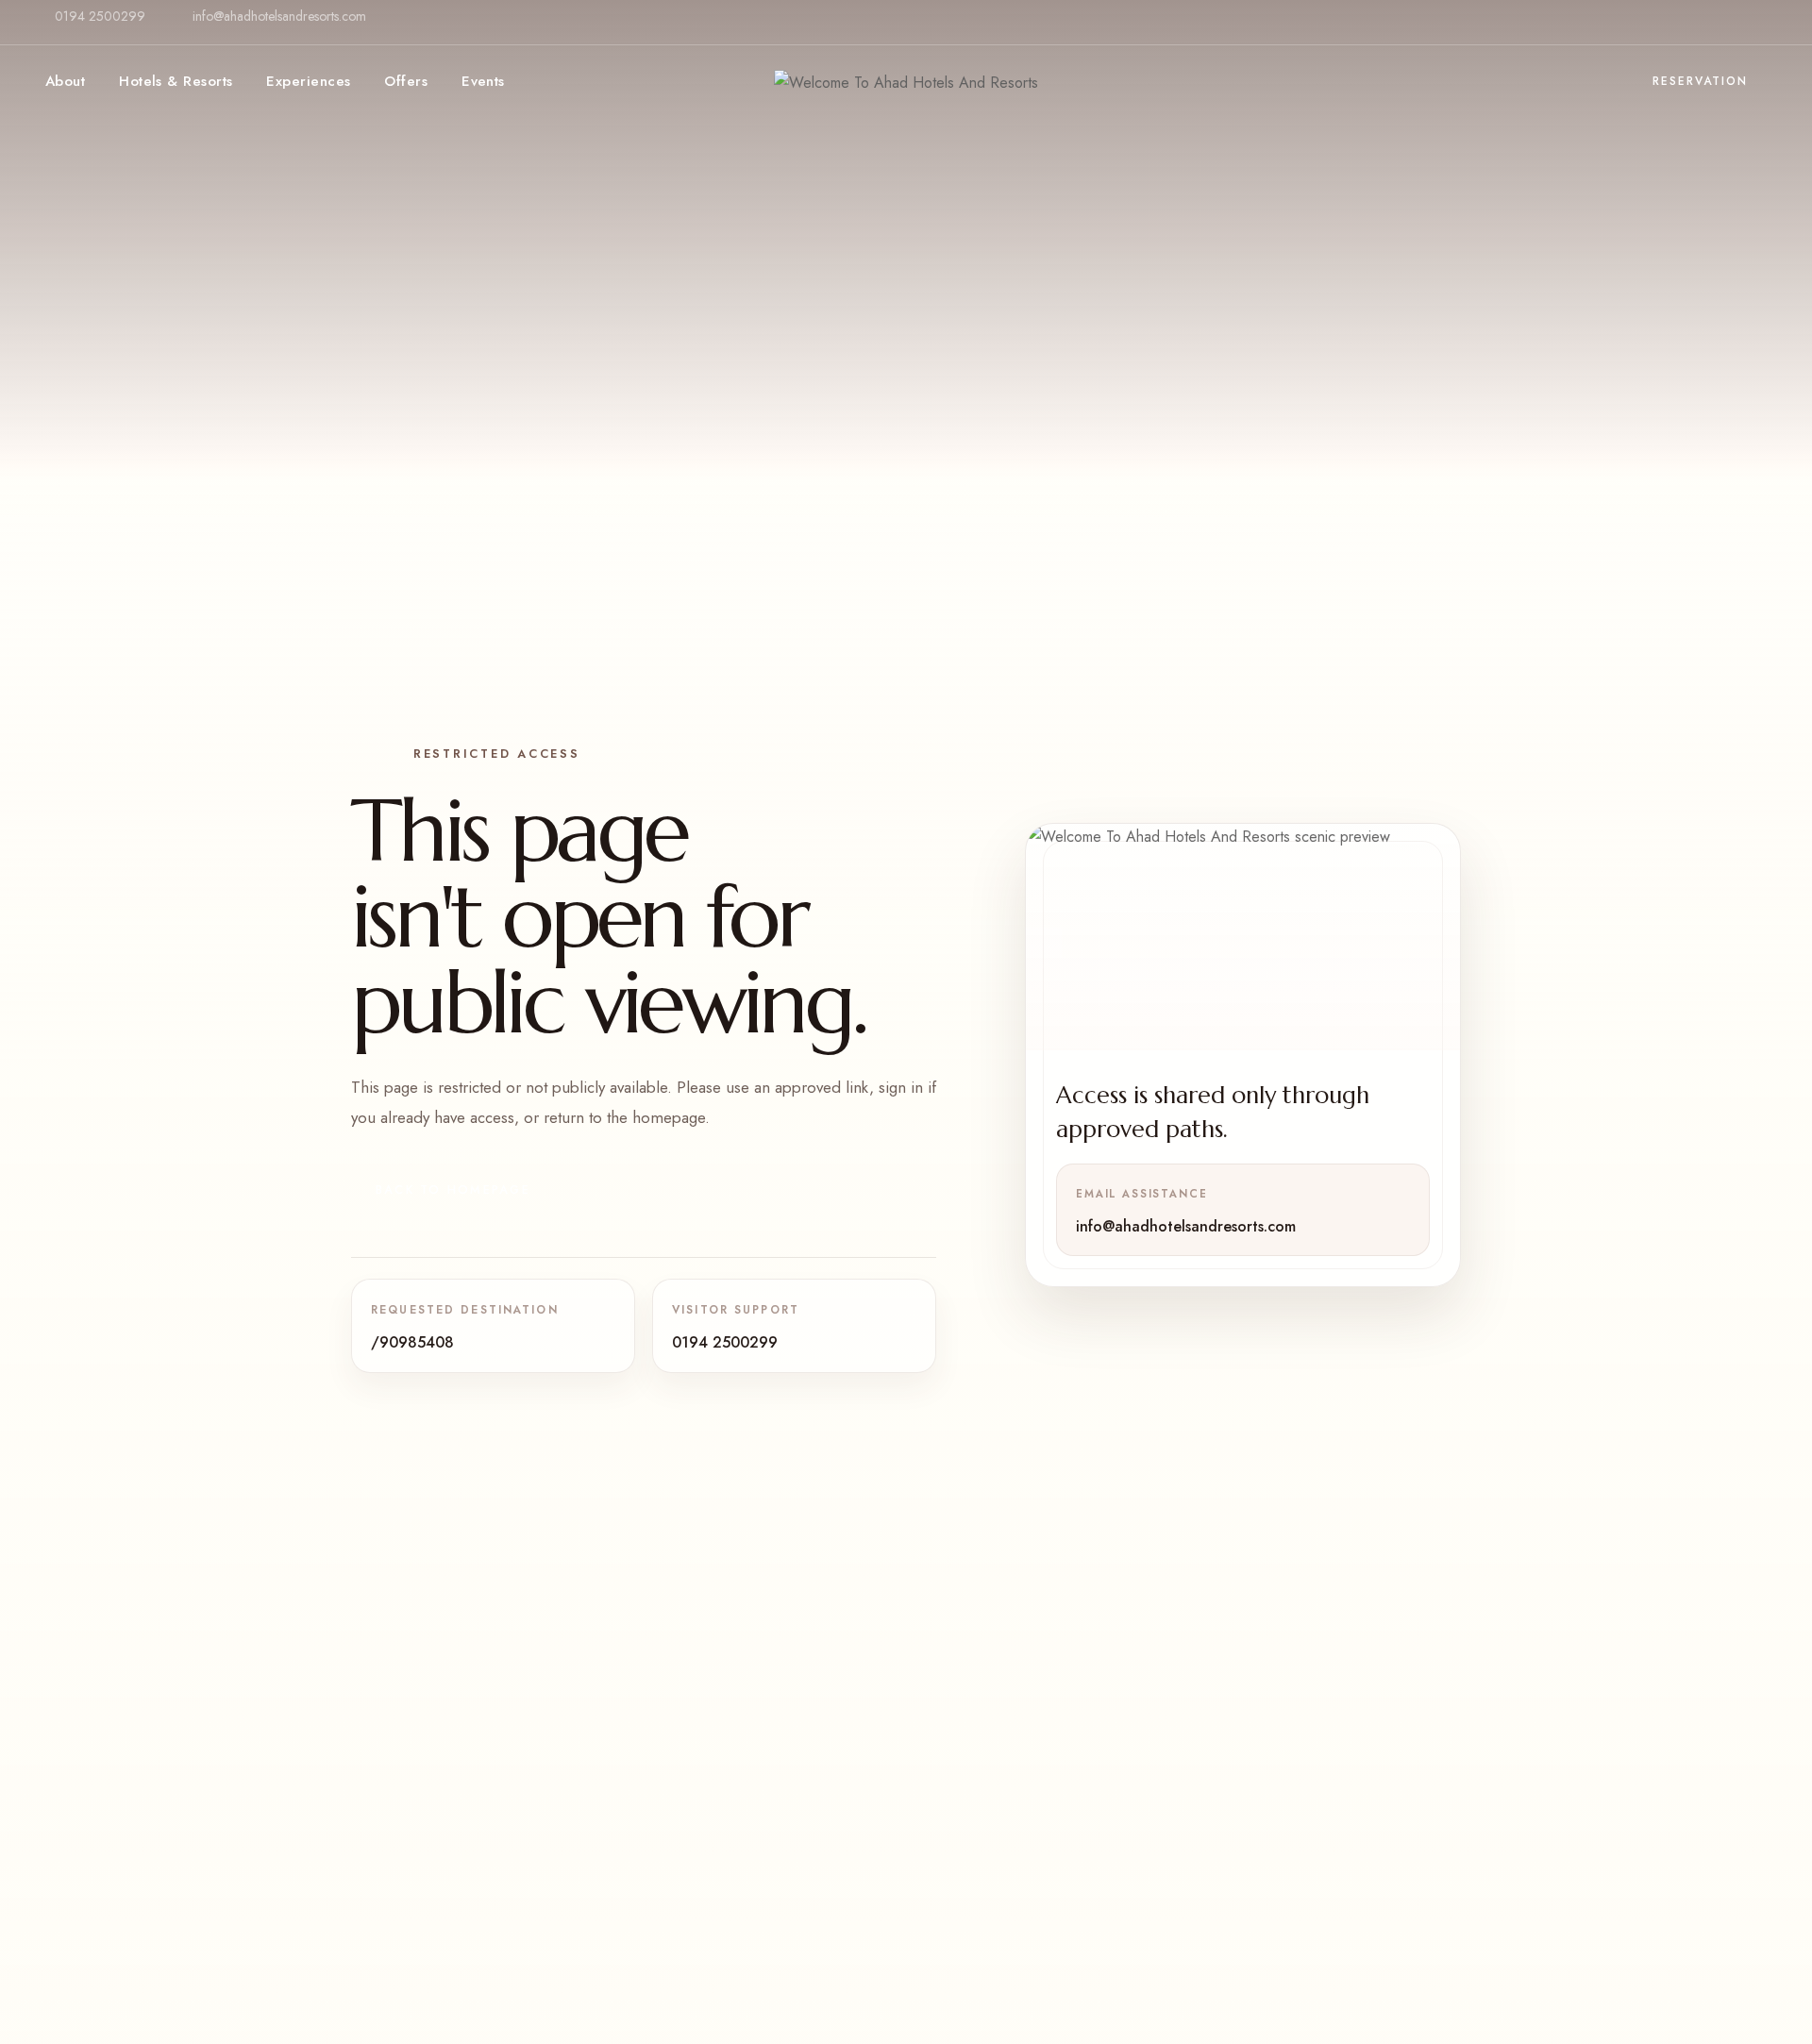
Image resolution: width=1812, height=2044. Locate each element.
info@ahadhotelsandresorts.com (279, 16)
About (65, 81)
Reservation (1700, 81)
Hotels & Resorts (176, 81)
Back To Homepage (453, 1190)
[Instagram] (1751, 32)
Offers (406, 81)
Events (483, 81)
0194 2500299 (100, 16)
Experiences (308, 81)
